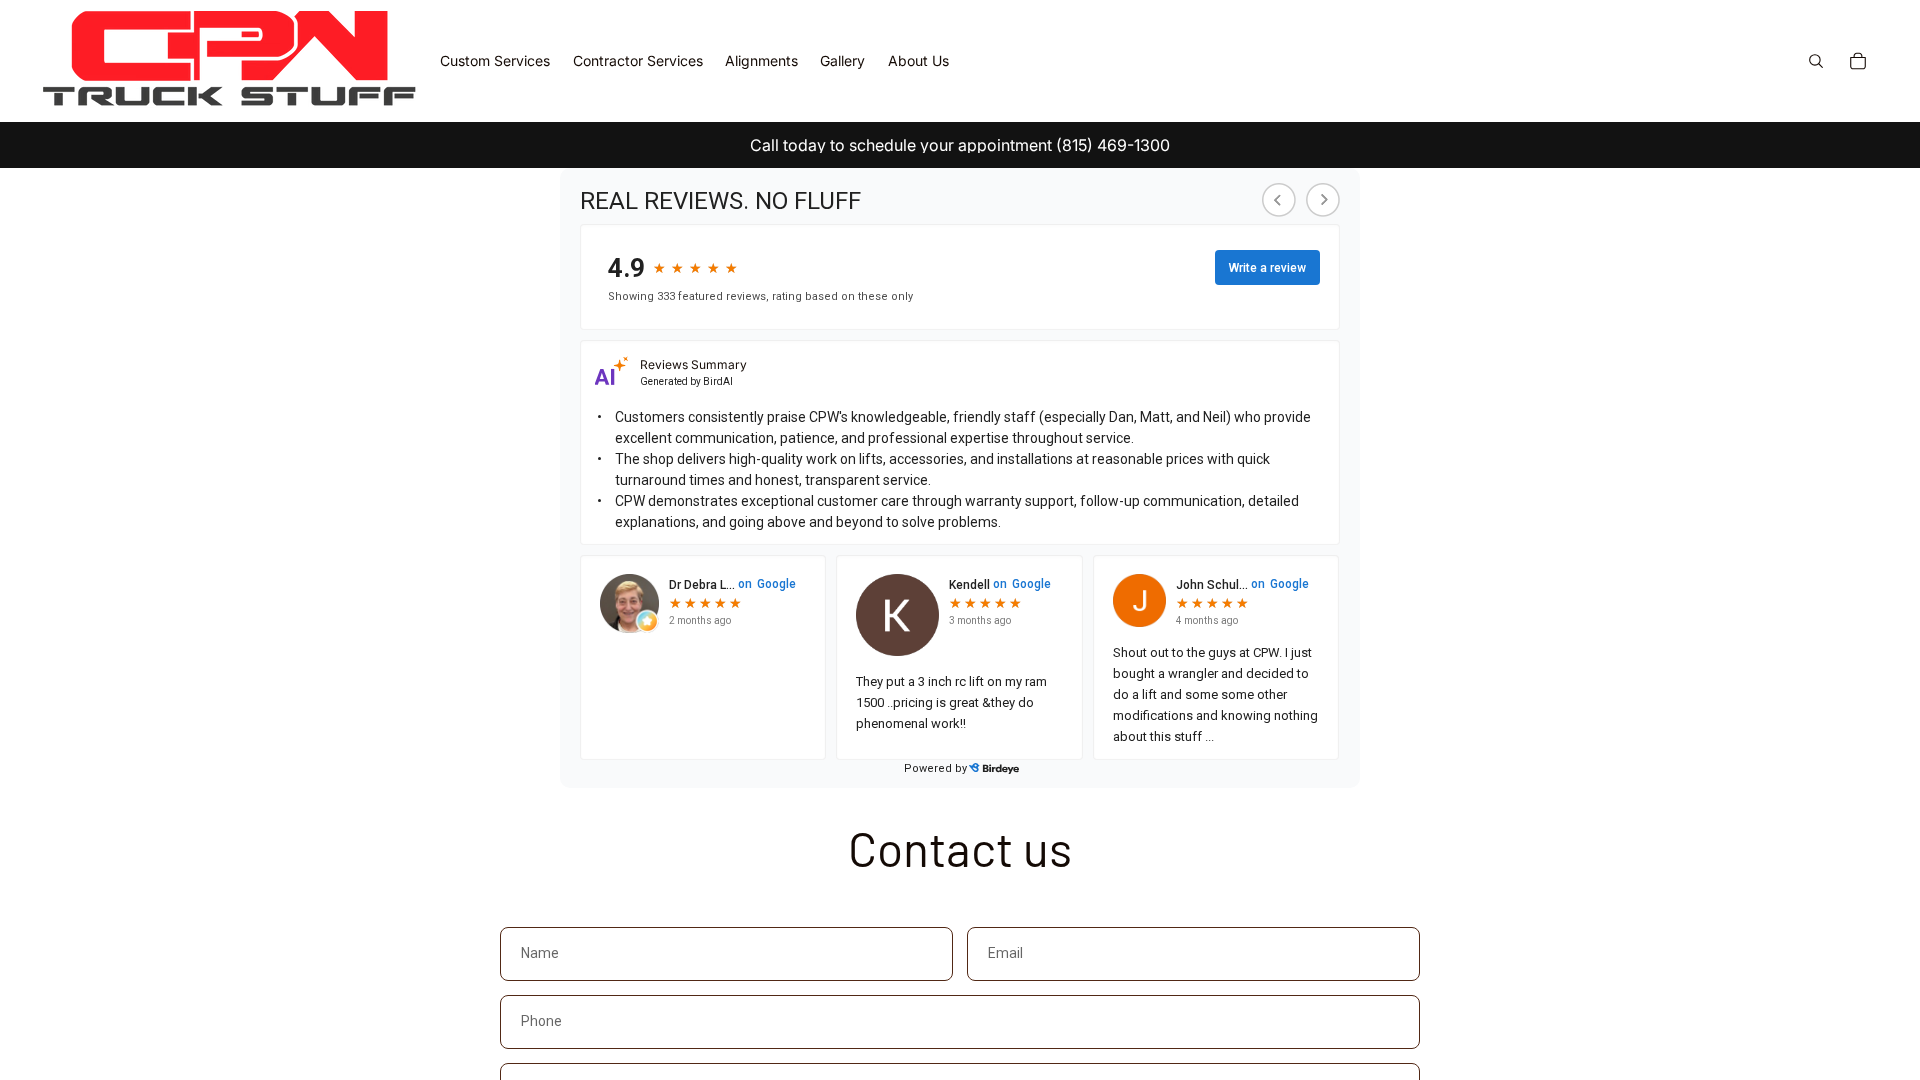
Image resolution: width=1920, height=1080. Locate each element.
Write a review (1267, 268)
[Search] (1816, 61)
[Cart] (1858, 61)
